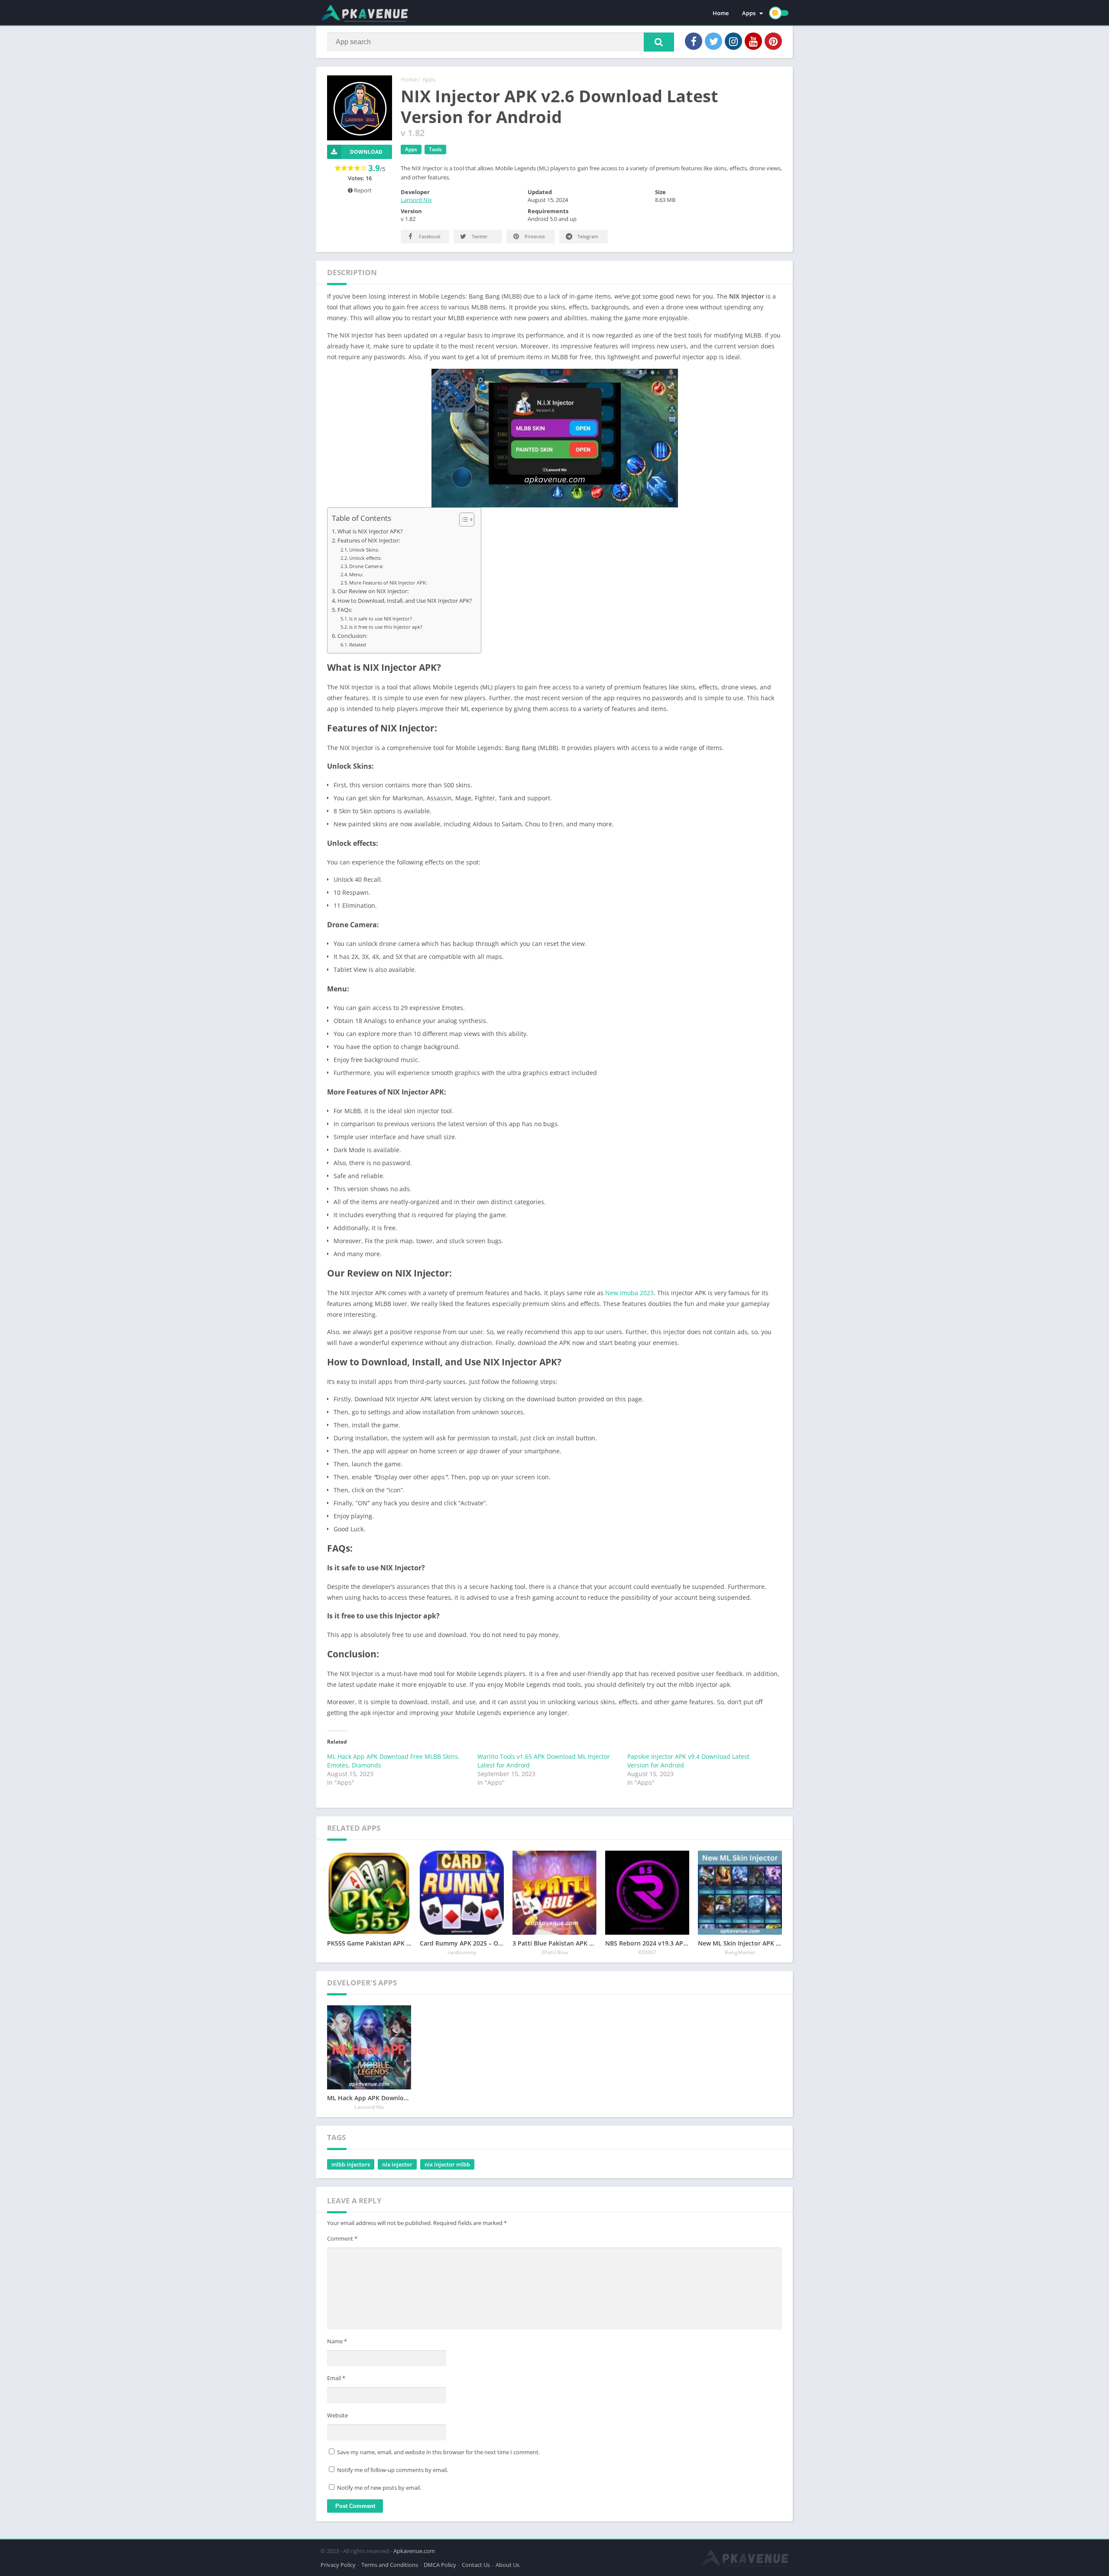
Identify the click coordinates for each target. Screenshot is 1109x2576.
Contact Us (476, 2565)
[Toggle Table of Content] (462, 520)
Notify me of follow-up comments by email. (392, 2470)
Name (337, 2341)
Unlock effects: (365, 558)
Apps (749, 13)
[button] (659, 42)
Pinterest (534, 236)
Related (358, 645)
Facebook (429, 236)
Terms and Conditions (390, 2565)
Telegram (587, 236)
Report (362, 190)
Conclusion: (352, 636)
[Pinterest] (773, 41)
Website (337, 2415)
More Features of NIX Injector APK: (388, 583)
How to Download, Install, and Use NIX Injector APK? (405, 601)
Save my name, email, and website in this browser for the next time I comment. (438, 2452)
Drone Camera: (366, 566)
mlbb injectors (351, 2164)
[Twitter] (713, 41)
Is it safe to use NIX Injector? (381, 619)
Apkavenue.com (414, 2551)
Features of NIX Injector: (369, 541)
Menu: (356, 574)
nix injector (397, 2164)
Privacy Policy (338, 2565)
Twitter (479, 236)
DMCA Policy (440, 2565)
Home (721, 13)
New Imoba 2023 (629, 1293)
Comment (342, 2238)
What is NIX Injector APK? (370, 531)
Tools (435, 149)
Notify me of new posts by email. (379, 2488)
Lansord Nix (416, 200)
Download (366, 152)
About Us (507, 2565)
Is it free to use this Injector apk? (386, 627)
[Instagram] (733, 41)
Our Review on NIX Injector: (373, 591)
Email (336, 2378)
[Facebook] (694, 41)
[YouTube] (753, 41)
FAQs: (345, 610)
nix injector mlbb (447, 2164)
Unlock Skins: (364, 550)
